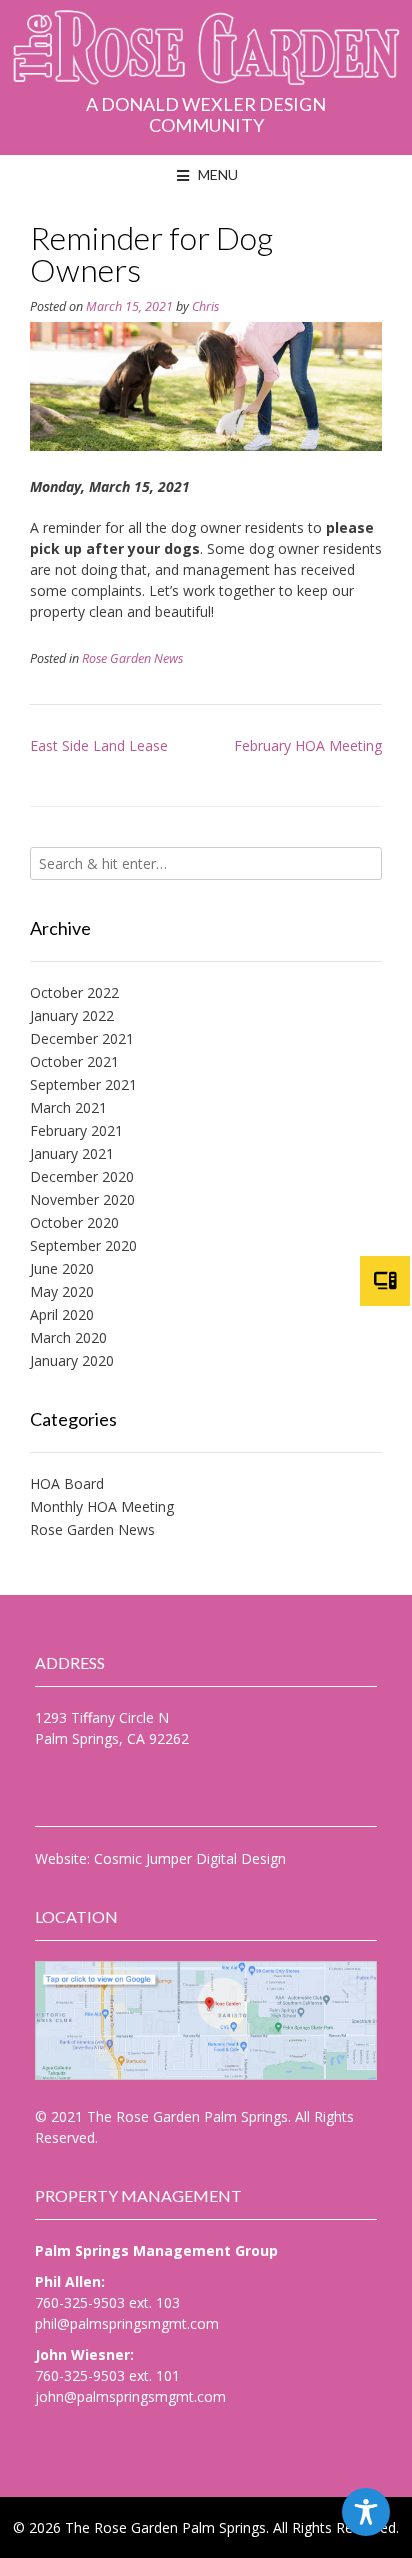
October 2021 (74, 1061)
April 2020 (62, 1314)
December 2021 (82, 1038)
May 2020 (62, 1291)
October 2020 (74, 1222)
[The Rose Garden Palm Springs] (206, 52)
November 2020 (82, 1199)
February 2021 (76, 1130)
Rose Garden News (132, 658)
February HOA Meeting (308, 745)
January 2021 (72, 1153)
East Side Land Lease (99, 745)
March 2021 (68, 1107)
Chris (205, 306)
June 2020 (62, 1268)
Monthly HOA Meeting (102, 1506)
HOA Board (67, 1483)
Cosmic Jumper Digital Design (190, 1858)
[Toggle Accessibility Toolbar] (366, 2512)
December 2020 (82, 1176)
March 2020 (68, 1337)
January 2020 (72, 1360)
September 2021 (83, 1084)
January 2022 (72, 1015)
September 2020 (83, 1245)
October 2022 (74, 992)
